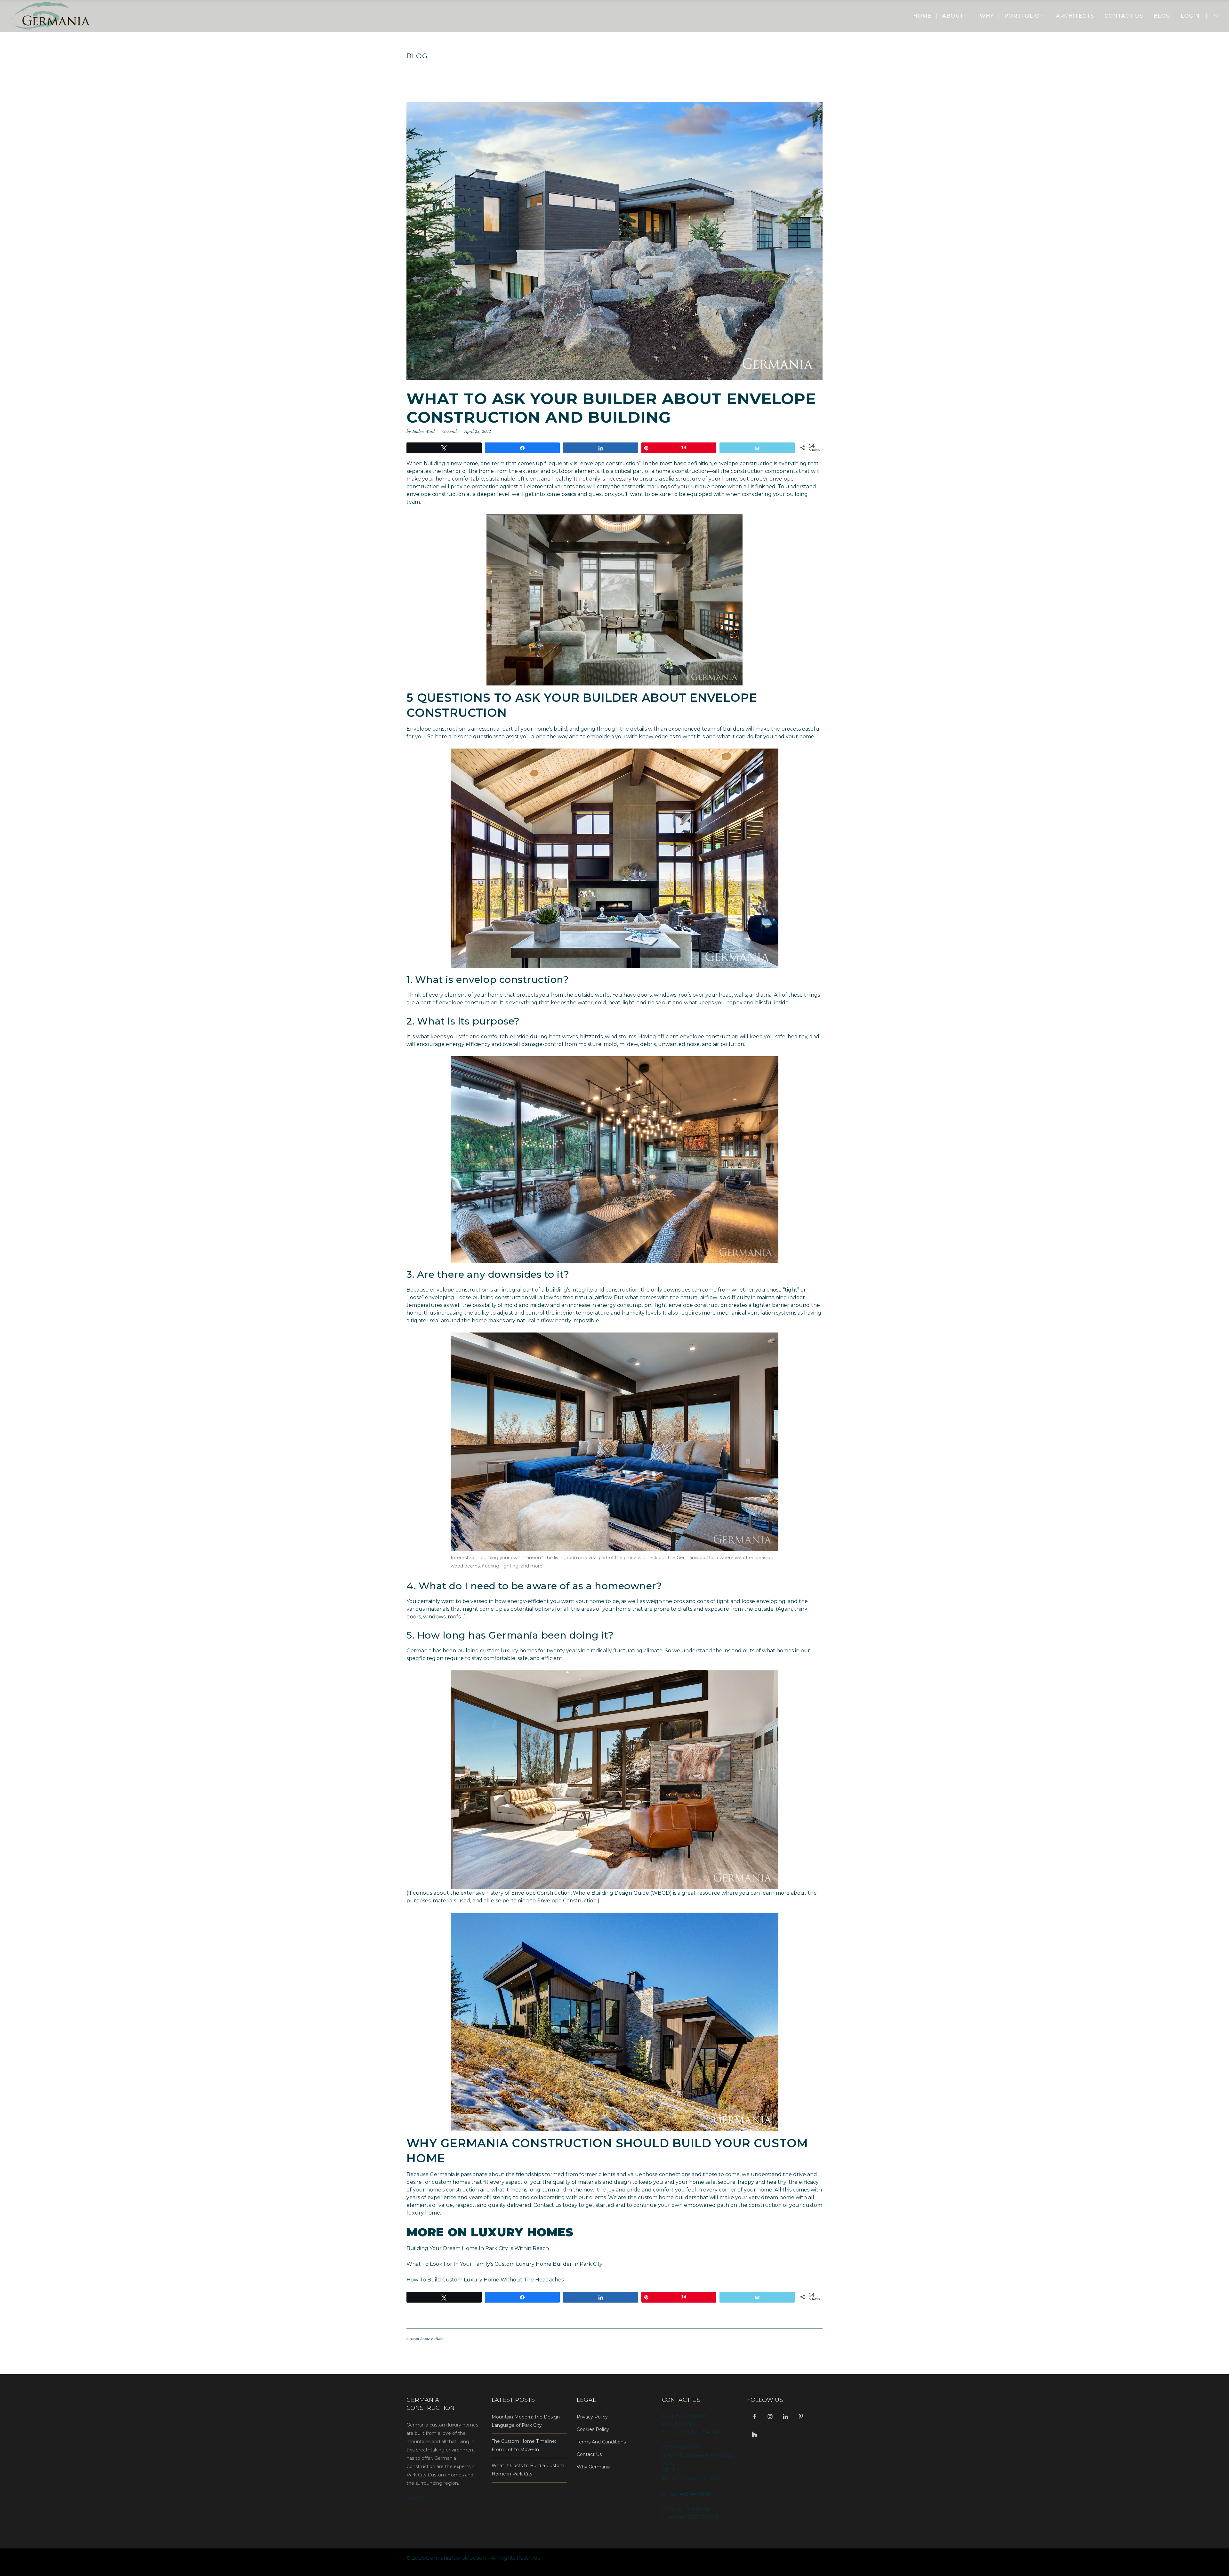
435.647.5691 (695, 2494)
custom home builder (425, 2339)
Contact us (547, 2205)
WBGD (661, 1893)
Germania (420, 1651)
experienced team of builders (706, 729)
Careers (415, 2498)
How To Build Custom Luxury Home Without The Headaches (485, 2280)
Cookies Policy (593, 2429)
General (450, 431)
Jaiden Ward (423, 431)
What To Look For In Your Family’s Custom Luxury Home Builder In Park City (504, 2264)
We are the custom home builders (652, 2197)
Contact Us (589, 2454)
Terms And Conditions (601, 2442)
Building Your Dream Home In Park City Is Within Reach (478, 2248)
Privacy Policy (592, 2417)
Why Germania (594, 2467)
